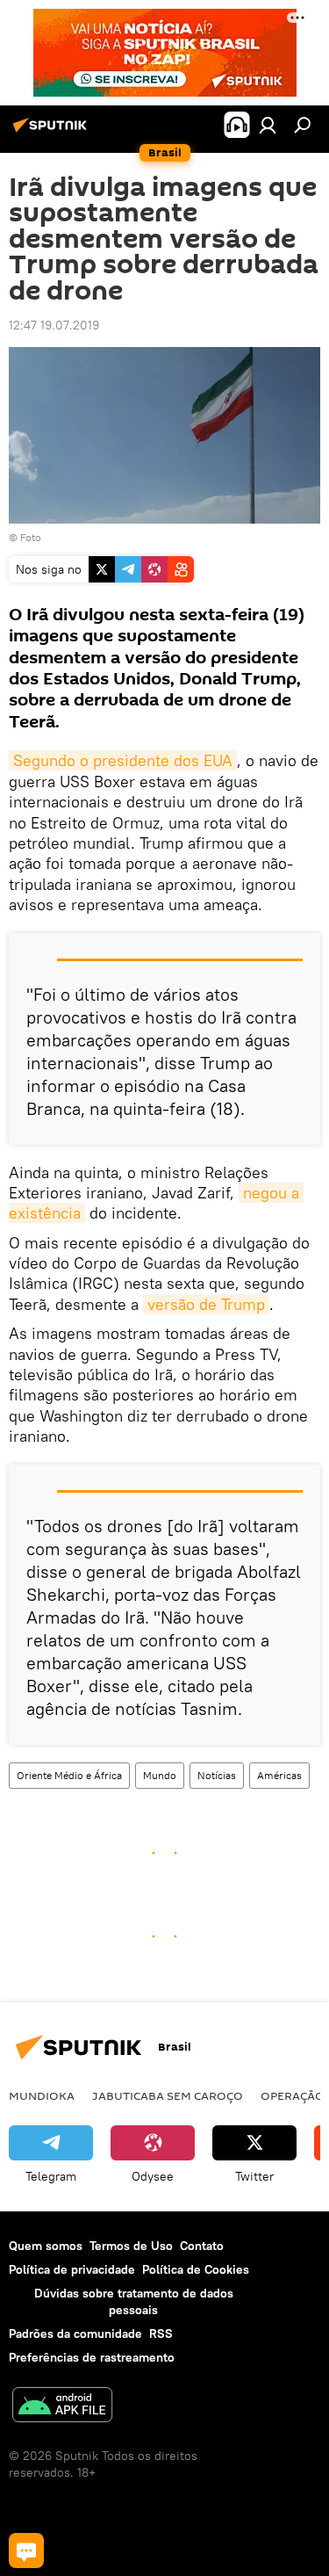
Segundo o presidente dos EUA (123, 760)
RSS (161, 2334)
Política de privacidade (72, 2269)
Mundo (160, 1775)
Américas (279, 1775)
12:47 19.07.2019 (54, 325)
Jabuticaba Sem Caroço (168, 2095)
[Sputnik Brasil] (53, 132)
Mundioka (42, 2095)
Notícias (217, 1775)
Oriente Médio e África (69, 1775)
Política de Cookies (196, 2269)
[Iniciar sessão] (268, 125)
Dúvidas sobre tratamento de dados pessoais (134, 2301)
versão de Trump (206, 1304)
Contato (202, 2246)
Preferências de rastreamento (92, 2357)
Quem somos (46, 2246)
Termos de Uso (131, 2246)
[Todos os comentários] (26, 2551)
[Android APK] (62, 2407)
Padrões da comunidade (75, 2334)
